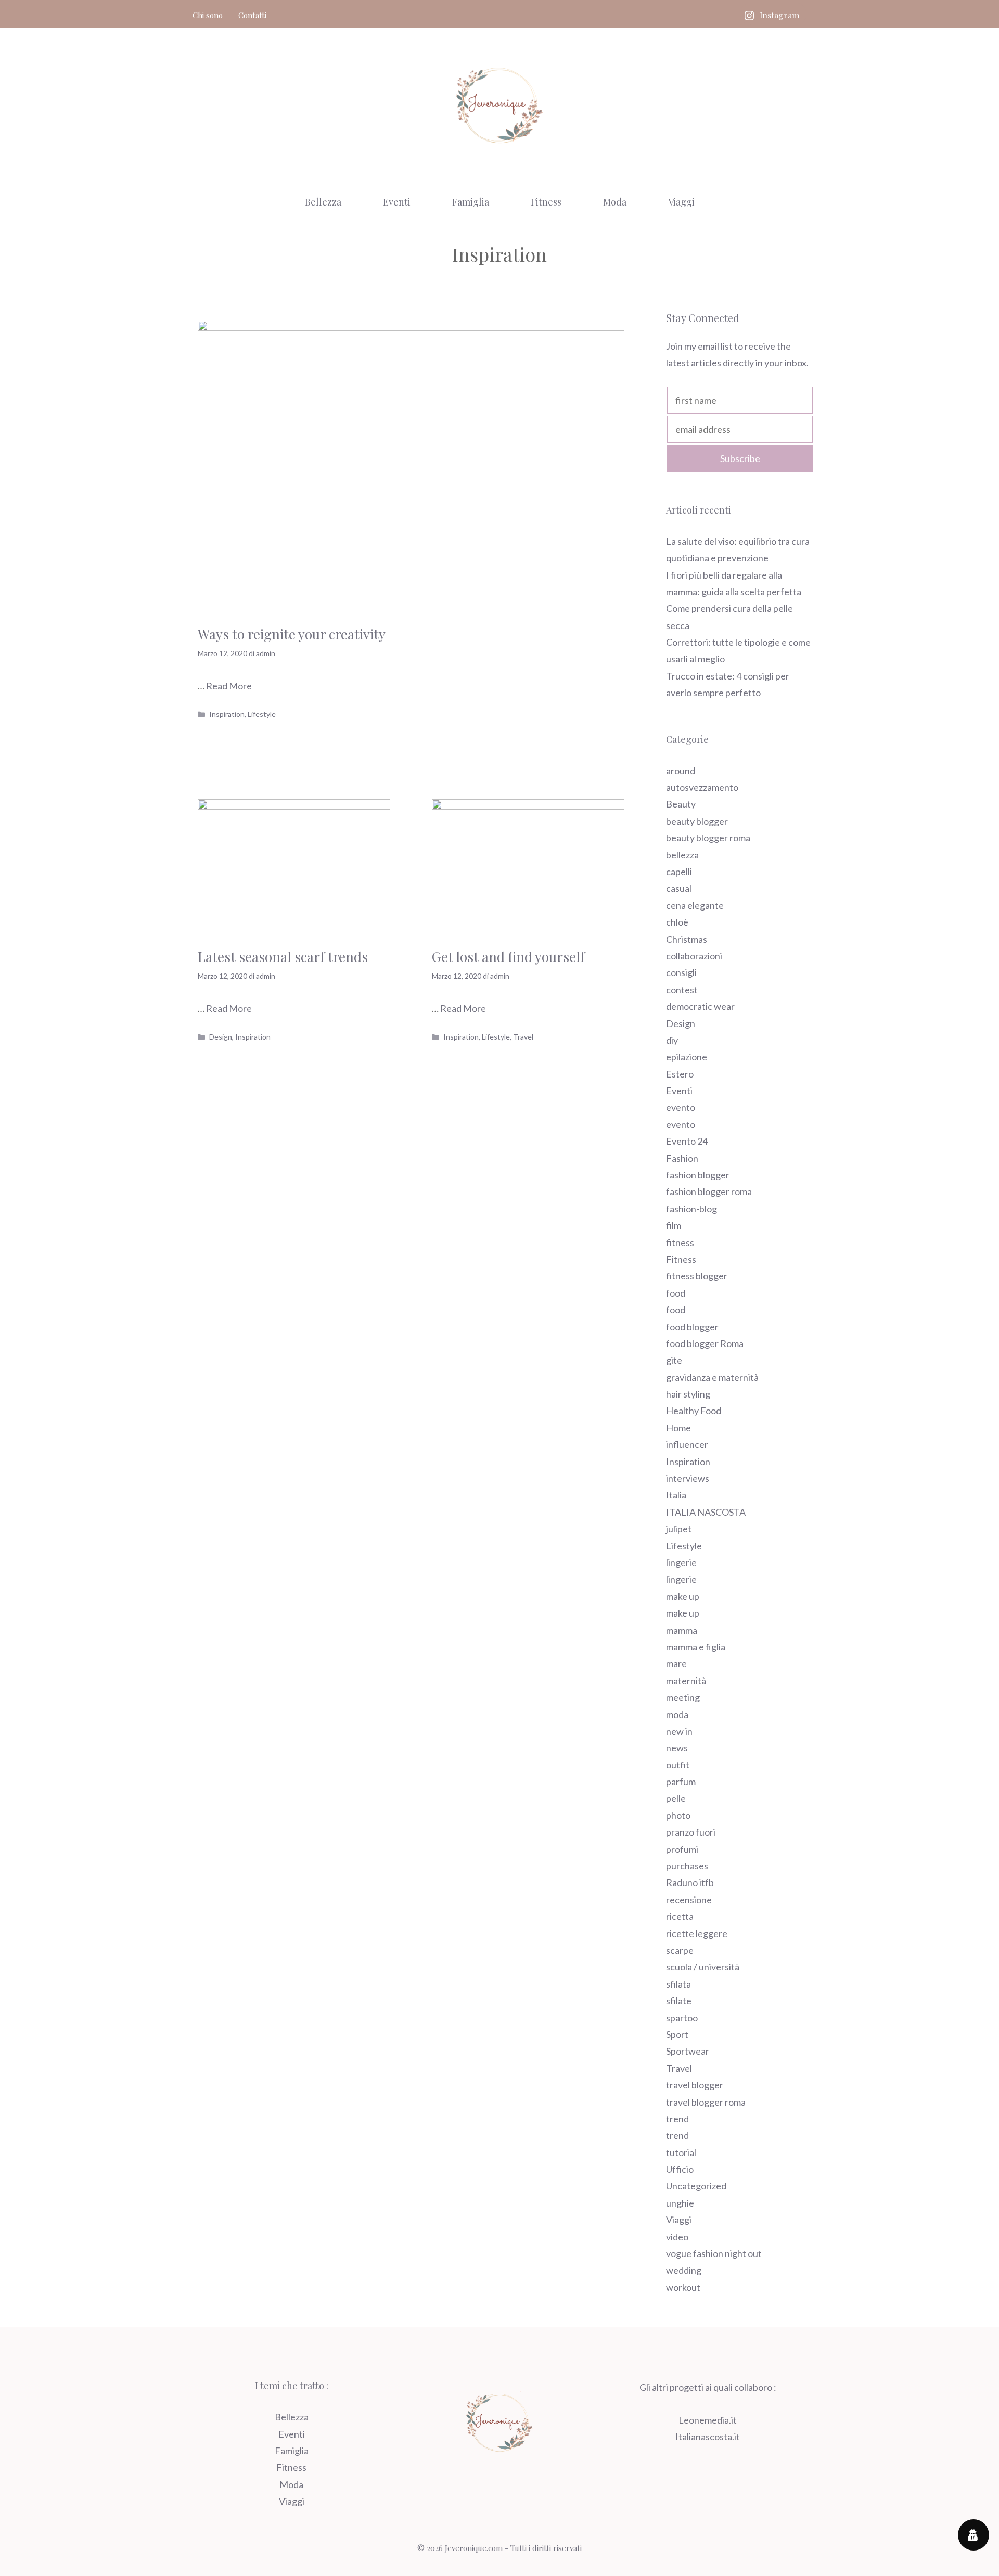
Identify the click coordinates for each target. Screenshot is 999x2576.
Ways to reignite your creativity (292, 634)
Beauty (681, 804)
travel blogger (695, 2085)
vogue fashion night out (714, 2253)
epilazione (687, 1057)
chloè (677, 922)
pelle (676, 1798)
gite (674, 1360)
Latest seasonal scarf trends (283, 957)
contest (682, 990)
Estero (680, 1074)
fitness (680, 1242)
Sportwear (688, 2051)
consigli (681, 972)
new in (679, 1731)
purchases (687, 1866)
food (676, 1293)
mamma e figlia (696, 1647)
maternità (686, 1681)
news (677, 1748)
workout (683, 2287)
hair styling (688, 1394)
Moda (615, 202)
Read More (229, 686)
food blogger (692, 1327)
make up (683, 1596)
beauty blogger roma (708, 838)
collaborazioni (694, 956)
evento (681, 1107)
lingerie (681, 1562)
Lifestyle (262, 714)
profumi (682, 1849)
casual (679, 888)
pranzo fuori (691, 1832)
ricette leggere (697, 1933)
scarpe (680, 1950)
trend (677, 2119)
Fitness (546, 202)
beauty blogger (697, 821)
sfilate (679, 2001)
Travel (523, 1037)
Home (678, 1428)
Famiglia (471, 202)
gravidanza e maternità (712, 1377)
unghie (680, 2203)
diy (672, 1040)
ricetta (680, 1916)
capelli (679, 872)
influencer (687, 1444)
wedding (684, 2270)
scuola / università (703, 1967)
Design (221, 1037)
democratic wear (700, 1006)
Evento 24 (687, 1141)
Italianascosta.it (708, 2437)
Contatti (252, 15)
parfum (681, 1782)
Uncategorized (696, 2186)
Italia (676, 1495)
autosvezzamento (702, 787)
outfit (678, 1765)
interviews (688, 1478)
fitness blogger (697, 1276)
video (677, 2237)
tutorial (681, 2152)
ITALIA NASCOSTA (706, 1512)
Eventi (397, 202)
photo (678, 1815)
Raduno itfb (690, 1882)
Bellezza (323, 202)
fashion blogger (698, 1175)
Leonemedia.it (708, 2420)
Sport (677, 2034)
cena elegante (695, 905)
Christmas (687, 939)
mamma (682, 1630)
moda (677, 1714)
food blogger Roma (705, 1343)
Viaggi (681, 202)
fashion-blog (691, 1209)
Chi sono (208, 15)
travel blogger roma (706, 2102)
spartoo (682, 2018)
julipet (679, 1529)
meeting (683, 1697)
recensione (689, 1900)
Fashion (682, 1158)
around (681, 771)
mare (676, 1663)
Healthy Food (694, 1411)
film (674, 1225)
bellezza (682, 855)
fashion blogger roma (709, 1191)
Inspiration (227, 714)
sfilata (678, 1984)
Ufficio (680, 2169)
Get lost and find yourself (508, 957)
